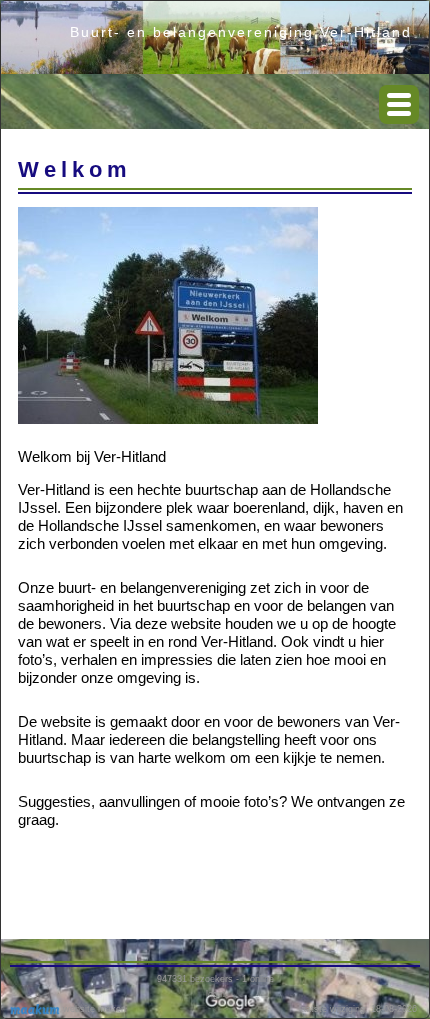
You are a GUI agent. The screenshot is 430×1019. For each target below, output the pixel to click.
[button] (399, 104)
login (215, 994)
